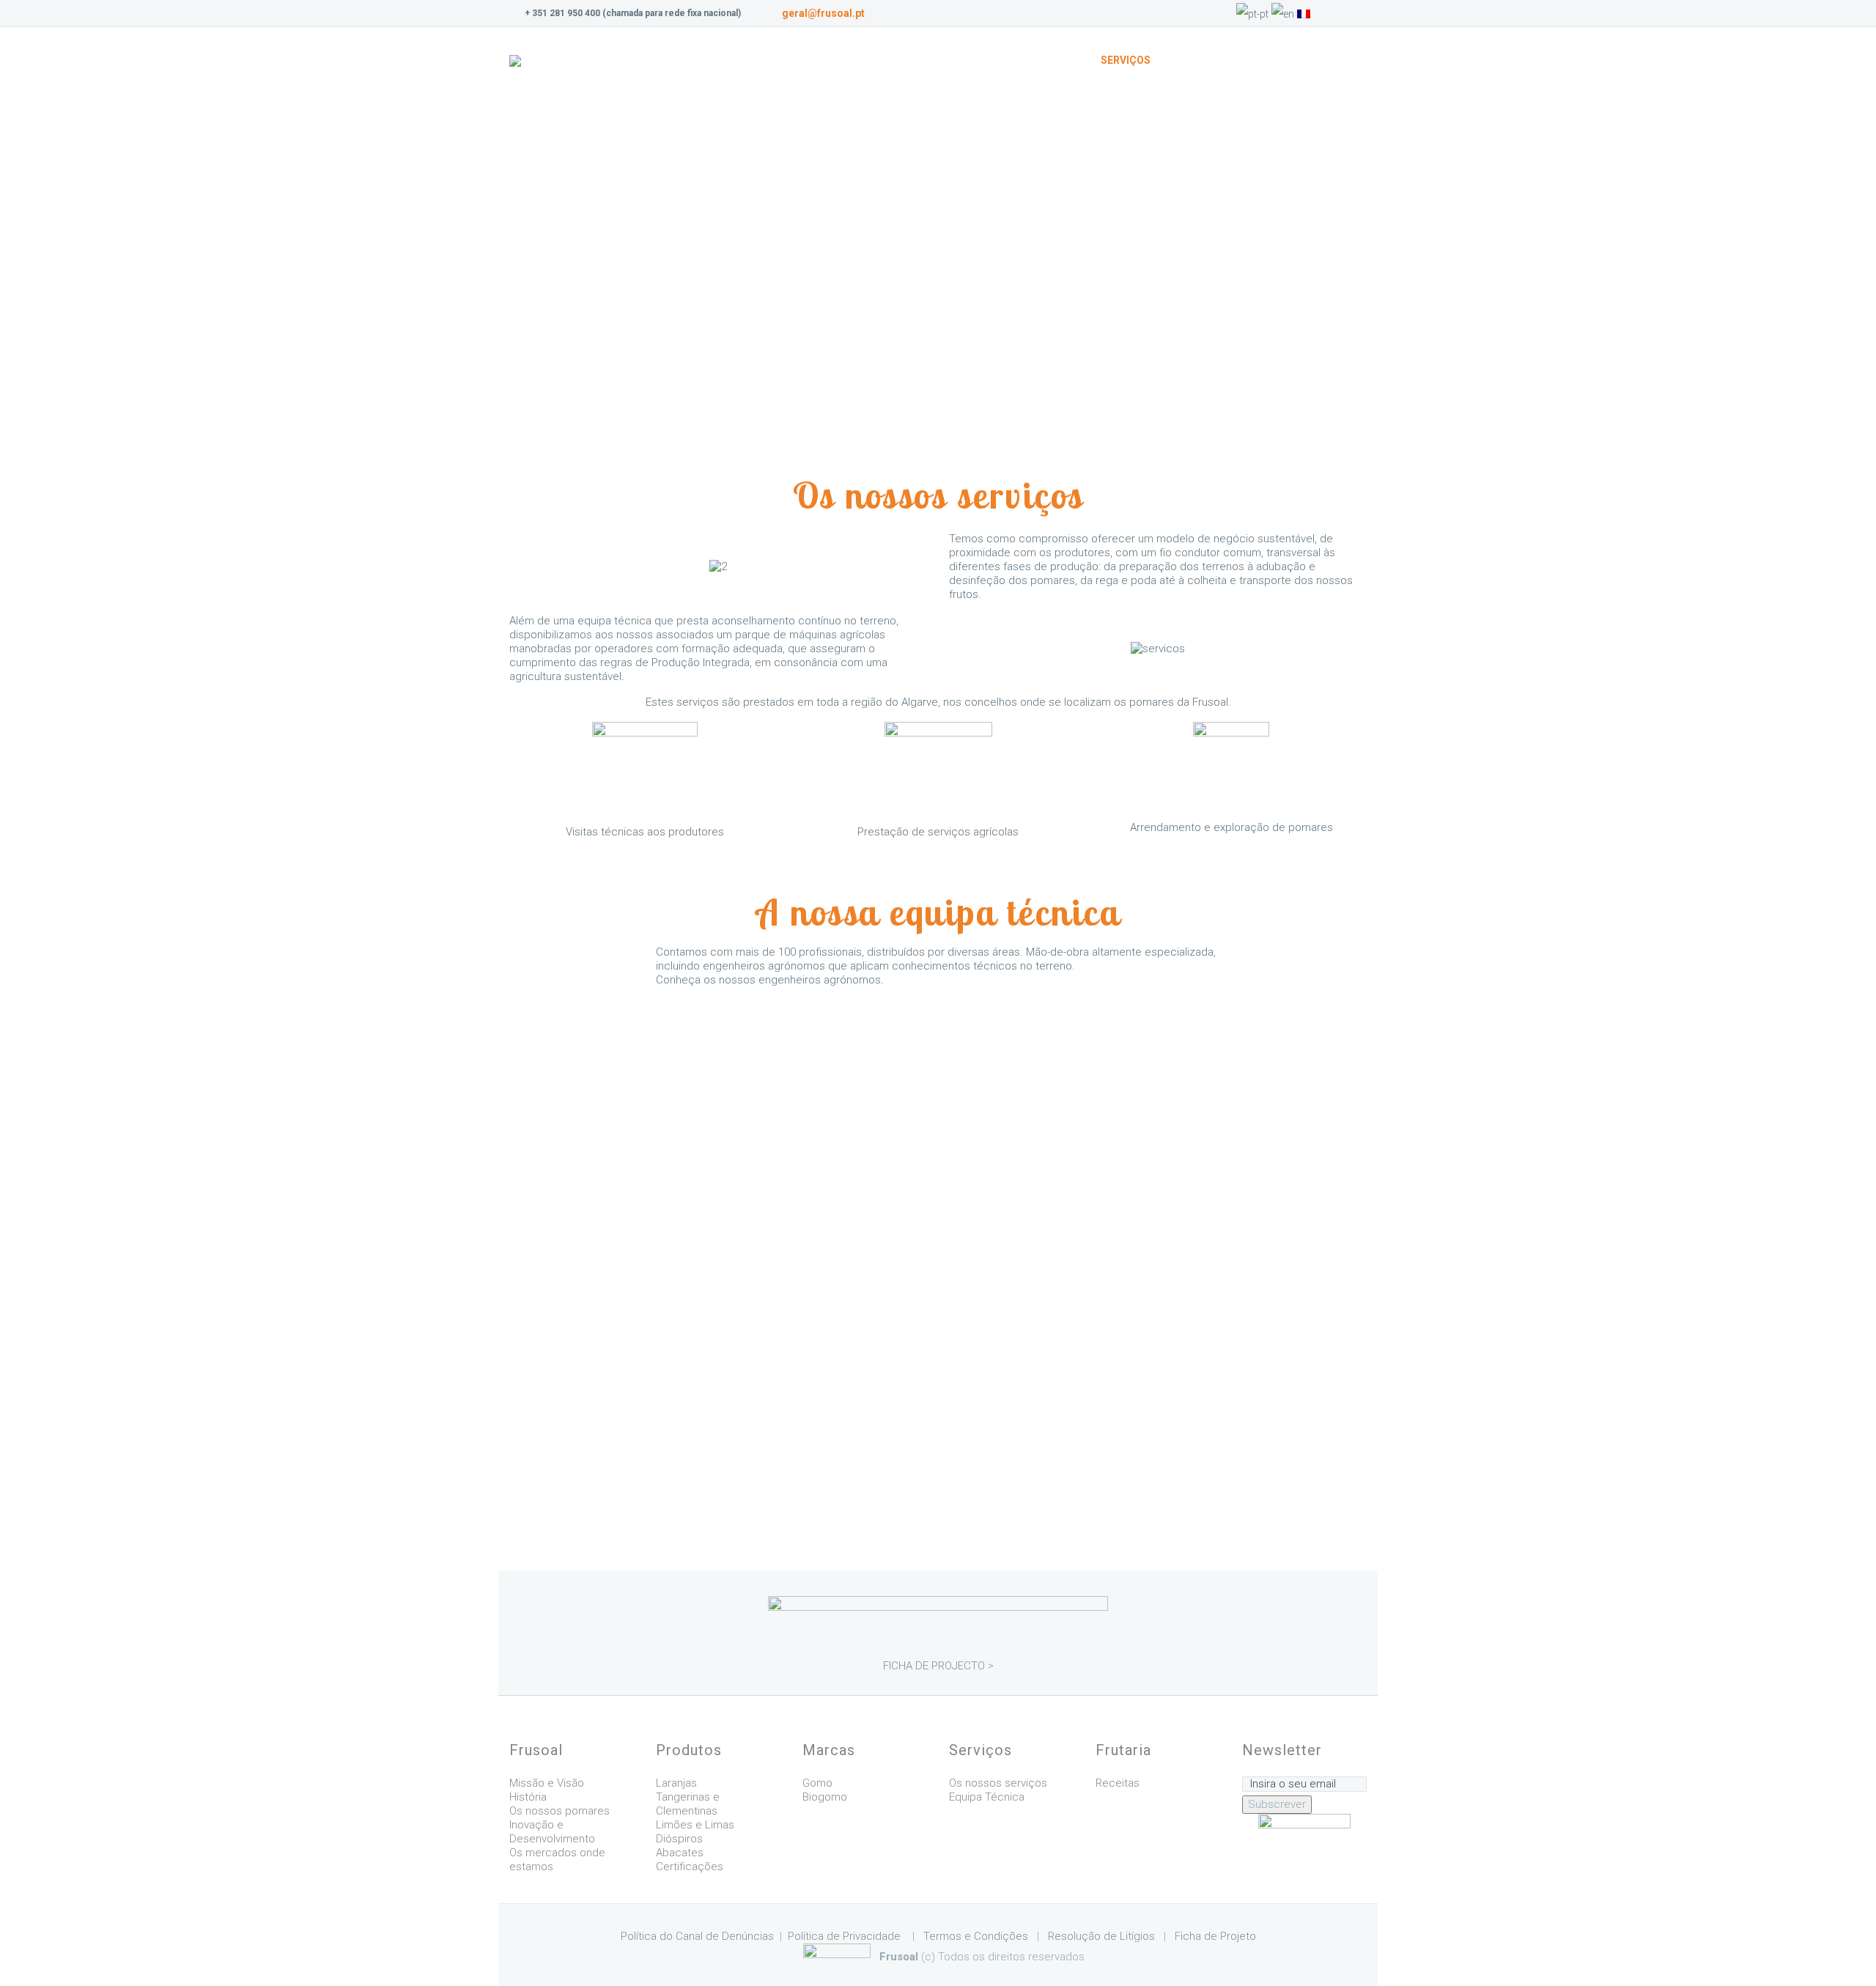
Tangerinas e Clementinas (688, 1804)
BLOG (1264, 60)
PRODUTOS (978, 60)
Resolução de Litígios (1103, 1936)
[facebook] (1359, 13)
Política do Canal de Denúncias (697, 1936)
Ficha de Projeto (1215, 1936)
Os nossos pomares (560, 1811)
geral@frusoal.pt (823, 13)
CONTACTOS (1336, 60)
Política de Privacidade (844, 1936)
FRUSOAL (900, 60)
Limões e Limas (695, 1825)
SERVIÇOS (1126, 60)
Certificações (690, 1867)
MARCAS (1054, 60)
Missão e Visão (547, 1783)
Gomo (817, 1783)
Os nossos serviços (998, 1783)
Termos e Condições (976, 1936)
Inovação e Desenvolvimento (552, 1832)
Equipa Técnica (987, 1797)
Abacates (680, 1853)
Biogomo (825, 1797)
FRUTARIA (1200, 60)
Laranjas (676, 1783)
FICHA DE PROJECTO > (938, 1666)
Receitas (1118, 1783)
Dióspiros (679, 1839)
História (528, 1797)
